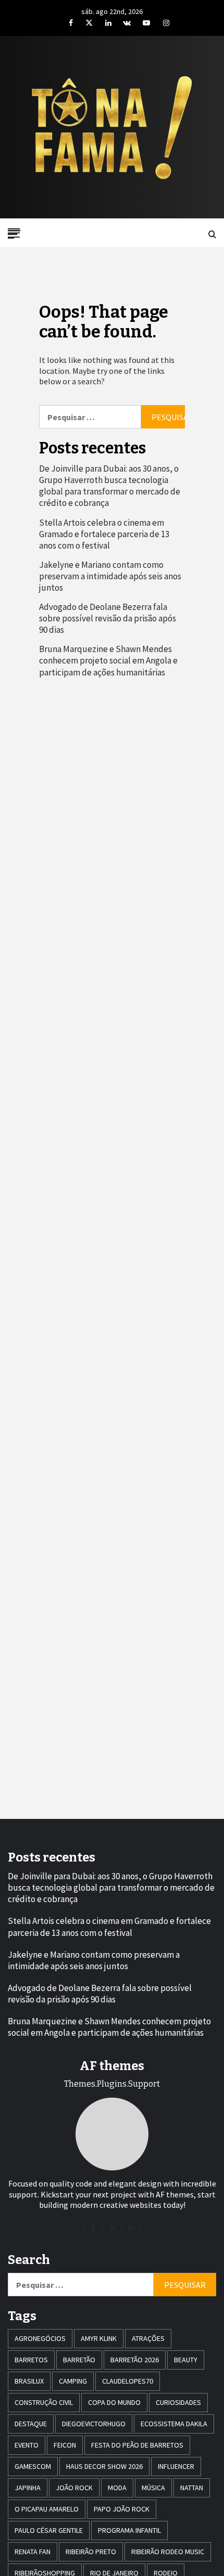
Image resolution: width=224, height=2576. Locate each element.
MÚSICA (153, 2488)
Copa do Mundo (114, 2402)
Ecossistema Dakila (174, 2424)
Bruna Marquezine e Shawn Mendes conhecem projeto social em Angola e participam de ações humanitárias (108, 660)
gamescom (33, 2466)
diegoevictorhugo (94, 2424)
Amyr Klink (99, 2338)
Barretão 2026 (135, 2360)
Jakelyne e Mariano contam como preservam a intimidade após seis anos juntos (110, 576)
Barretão (79, 2360)
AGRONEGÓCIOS (40, 2338)
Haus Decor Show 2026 (104, 2466)
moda (117, 2488)
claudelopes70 (128, 2381)
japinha (28, 2488)
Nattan (192, 2488)
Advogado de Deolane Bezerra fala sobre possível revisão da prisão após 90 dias (108, 618)
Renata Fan (33, 2552)
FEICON (65, 2445)
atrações (148, 2338)
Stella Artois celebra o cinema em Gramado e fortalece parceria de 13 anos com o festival (104, 534)
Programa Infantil (129, 2530)
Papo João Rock (122, 2509)
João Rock (74, 2488)
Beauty (186, 2360)
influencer (176, 2466)
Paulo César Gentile (49, 2530)
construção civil (44, 2402)
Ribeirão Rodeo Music (168, 2552)
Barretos (31, 2360)
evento (27, 2445)
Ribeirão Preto (91, 2552)
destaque (31, 2424)
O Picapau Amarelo (47, 2509)
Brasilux (29, 2381)
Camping (73, 2381)
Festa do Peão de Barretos (137, 2445)
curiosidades (178, 2402)
